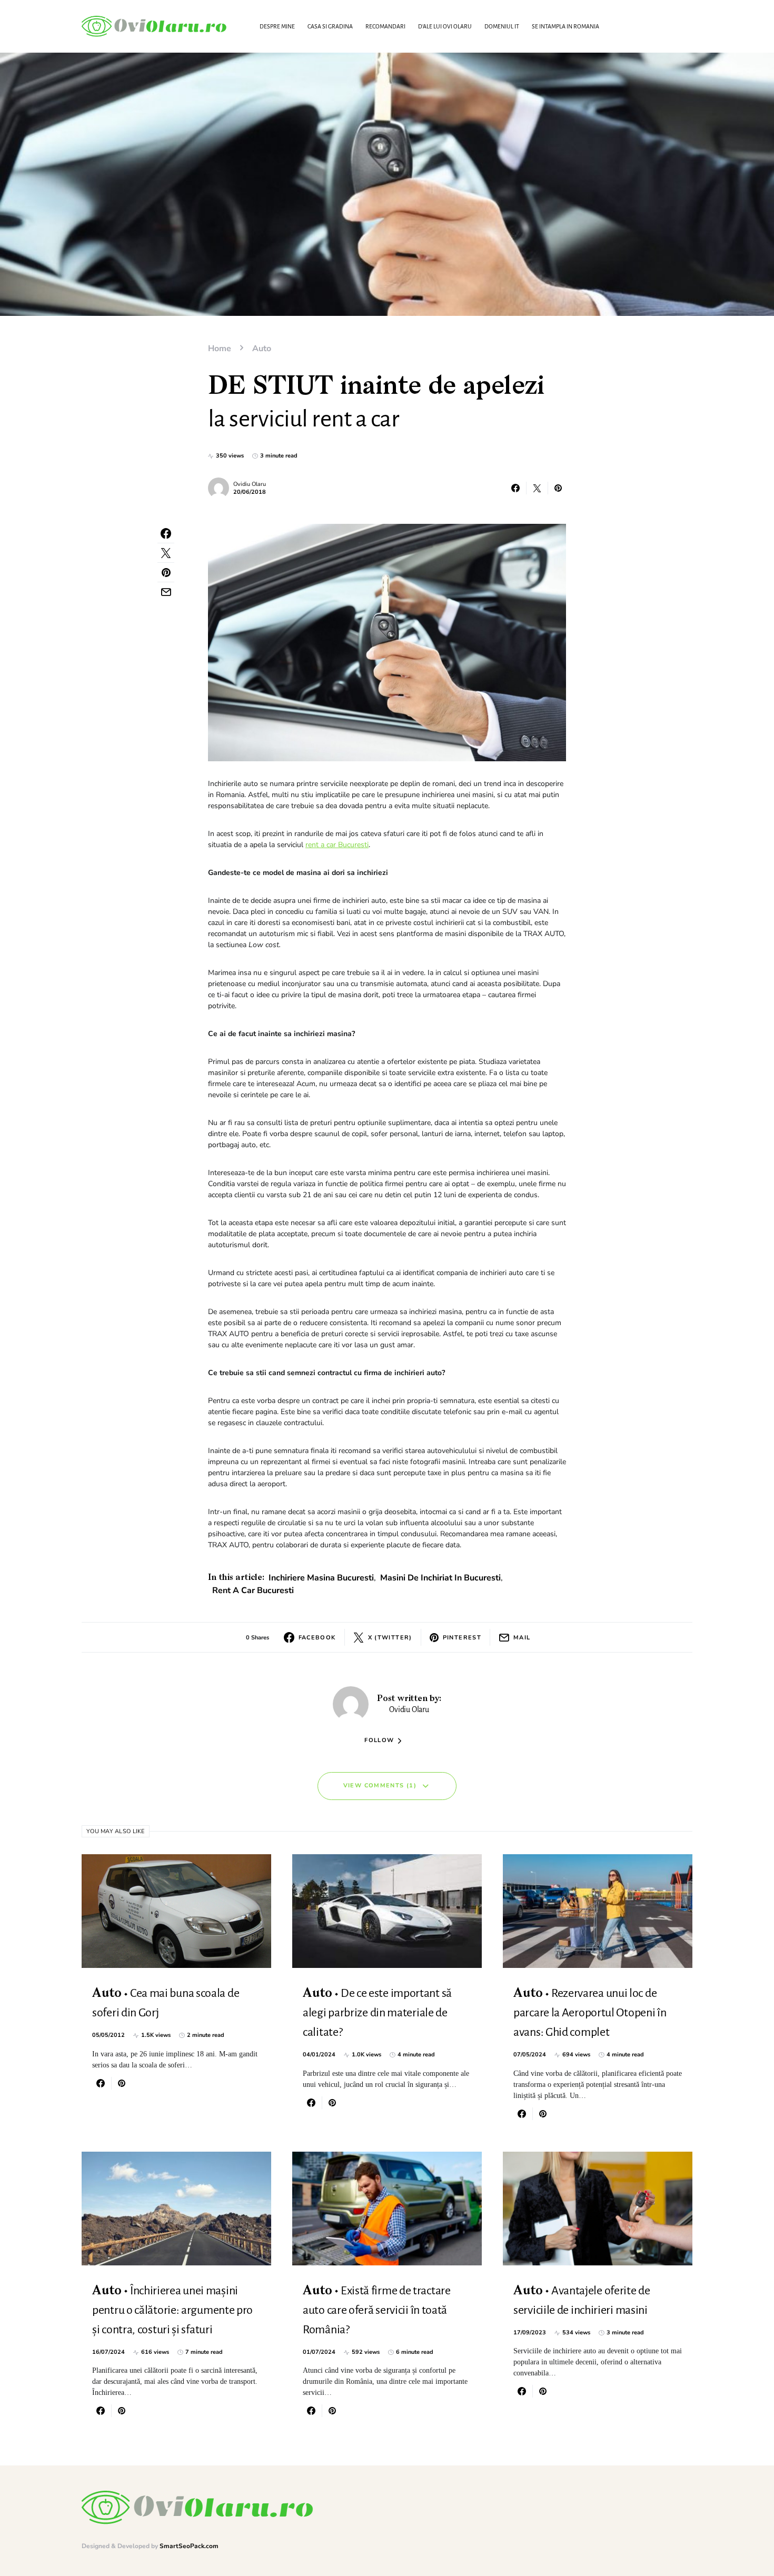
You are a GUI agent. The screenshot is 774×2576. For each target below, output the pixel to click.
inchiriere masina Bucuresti (321, 1578)
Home (220, 349)
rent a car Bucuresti (337, 845)
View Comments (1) (380, 1786)
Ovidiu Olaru (250, 484)
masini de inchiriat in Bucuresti (440, 1578)
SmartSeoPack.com (189, 2546)
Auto (262, 349)
